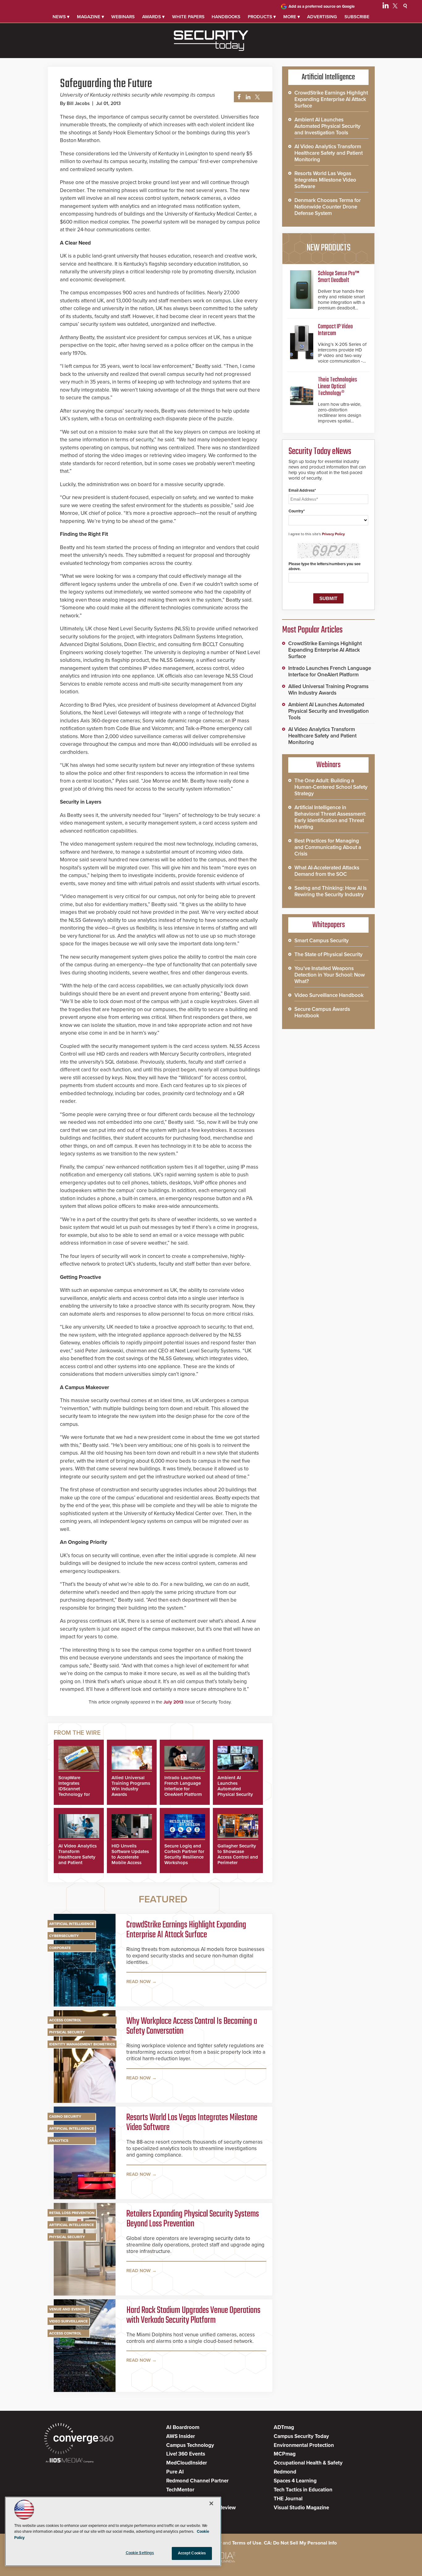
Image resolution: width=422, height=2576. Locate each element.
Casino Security (65, 2116)
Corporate (60, 1948)
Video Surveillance (68, 2321)
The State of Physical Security (329, 954)
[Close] (211, 2503)
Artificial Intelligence (72, 1924)
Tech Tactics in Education (303, 2490)
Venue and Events (67, 2309)
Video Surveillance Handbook (329, 995)
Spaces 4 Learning (295, 2481)
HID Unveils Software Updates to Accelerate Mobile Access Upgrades (130, 1857)
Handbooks (226, 17)
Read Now (139, 1981)
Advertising (322, 17)
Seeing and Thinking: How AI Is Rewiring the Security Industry (331, 891)
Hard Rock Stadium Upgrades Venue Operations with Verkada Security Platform (193, 2315)
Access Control (65, 2020)
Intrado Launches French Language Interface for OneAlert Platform (183, 1786)
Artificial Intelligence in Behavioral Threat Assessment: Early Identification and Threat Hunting (330, 817)
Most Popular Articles (312, 630)
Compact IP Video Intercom (335, 330)
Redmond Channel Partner (197, 2481)
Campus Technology (190, 2445)
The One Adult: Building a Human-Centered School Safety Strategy (331, 787)
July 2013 (173, 1702)
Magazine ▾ (91, 17)
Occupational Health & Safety (308, 2463)
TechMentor (180, 2490)
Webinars (123, 17)
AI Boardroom (183, 2427)
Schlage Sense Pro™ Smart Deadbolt (339, 277)
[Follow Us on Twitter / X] (395, 7)
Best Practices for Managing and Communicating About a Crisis (328, 847)
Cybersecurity (64, 1936)
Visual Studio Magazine (301, 2508)
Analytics (59, 2141)
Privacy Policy (333, 534)
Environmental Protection (304, 2445)
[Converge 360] (79, 2439)
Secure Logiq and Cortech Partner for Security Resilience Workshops (184, 1854)
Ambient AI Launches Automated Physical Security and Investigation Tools (236, 1792)
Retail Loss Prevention (72, 2213)
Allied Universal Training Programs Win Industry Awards (131, 1786)
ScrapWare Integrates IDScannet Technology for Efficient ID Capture (74, 1792)
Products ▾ (262, 17)
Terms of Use (247, 2543)
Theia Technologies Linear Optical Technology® (338, 387)
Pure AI (175, 2472)
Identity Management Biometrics (82, 2044)
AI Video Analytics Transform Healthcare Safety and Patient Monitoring (78, 1857)
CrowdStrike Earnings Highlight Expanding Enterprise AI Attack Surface (186, 1930)
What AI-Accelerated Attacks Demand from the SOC (327, 871)
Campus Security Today (301, 2436)
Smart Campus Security (322, 941)
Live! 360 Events (186, 2454)
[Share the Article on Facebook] (237, 97)
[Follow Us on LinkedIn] (386, 7)
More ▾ (292, 17)
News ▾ (61, 17)
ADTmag (284, 2427)
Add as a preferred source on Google (322, 6)
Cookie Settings (140, 2553)
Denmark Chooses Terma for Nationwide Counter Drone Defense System (328, 207)
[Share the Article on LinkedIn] (247, 97)
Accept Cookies (192, 2553)
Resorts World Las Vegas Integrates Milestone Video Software (192, 2123)
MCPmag (285, 2454)
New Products (328, 248)
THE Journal (288, 2499)
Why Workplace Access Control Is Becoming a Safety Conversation (192, 2026)
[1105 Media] (70, 2461)
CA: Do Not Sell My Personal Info (300, 2543)
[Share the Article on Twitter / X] (257, 97)
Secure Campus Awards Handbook (322, 1012)
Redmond (285, 2472)
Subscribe (357, 17)
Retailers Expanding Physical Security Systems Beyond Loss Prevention (193, 2219)
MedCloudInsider (187, 2463)
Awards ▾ (153, 17)
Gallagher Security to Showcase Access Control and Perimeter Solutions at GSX (238, 1857)
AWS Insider (181, 2436)
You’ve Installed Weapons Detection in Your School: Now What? (330, 975)
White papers (188, 17)
